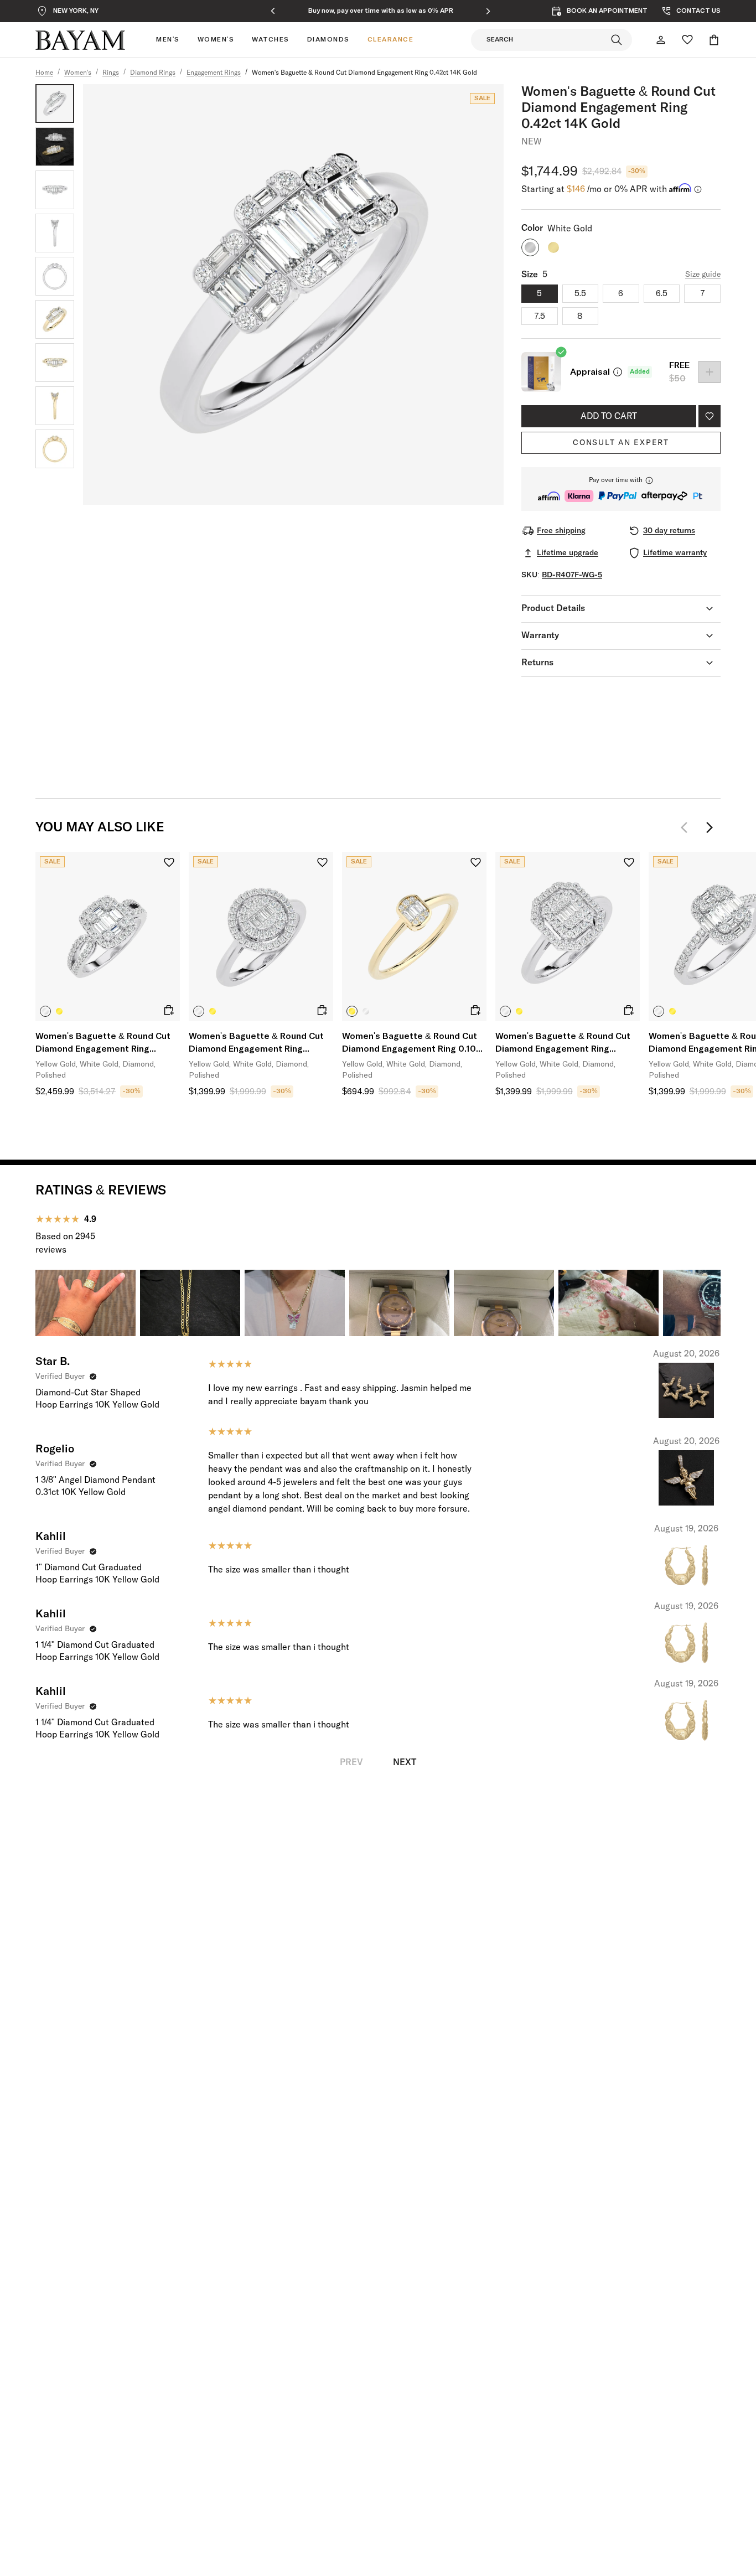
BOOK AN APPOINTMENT (607, 11)
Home (44, 73)
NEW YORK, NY (76, 11)
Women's (78, 73)
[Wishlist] (687, 40)
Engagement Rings (214, 73)
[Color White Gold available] (530, 247)
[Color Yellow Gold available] (553, 247)
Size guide (703, 275)
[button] (621, 489)
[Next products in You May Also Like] (710, 827)
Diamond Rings (153, 73)
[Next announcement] (488, 11)
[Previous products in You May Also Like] (687, 827)
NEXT (405, 1762)
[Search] (617, 40)
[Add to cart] (169, 1010)
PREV (351, 1762)
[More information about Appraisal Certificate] (618, 372)
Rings (111, 73)
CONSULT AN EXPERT (621, 443)
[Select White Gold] (45, 1011)
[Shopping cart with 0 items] (714, 40)
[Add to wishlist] (710, 416)
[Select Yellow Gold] (59, 1011)
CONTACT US (698, 11)
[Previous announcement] (273, 11)
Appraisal (590, 372)
